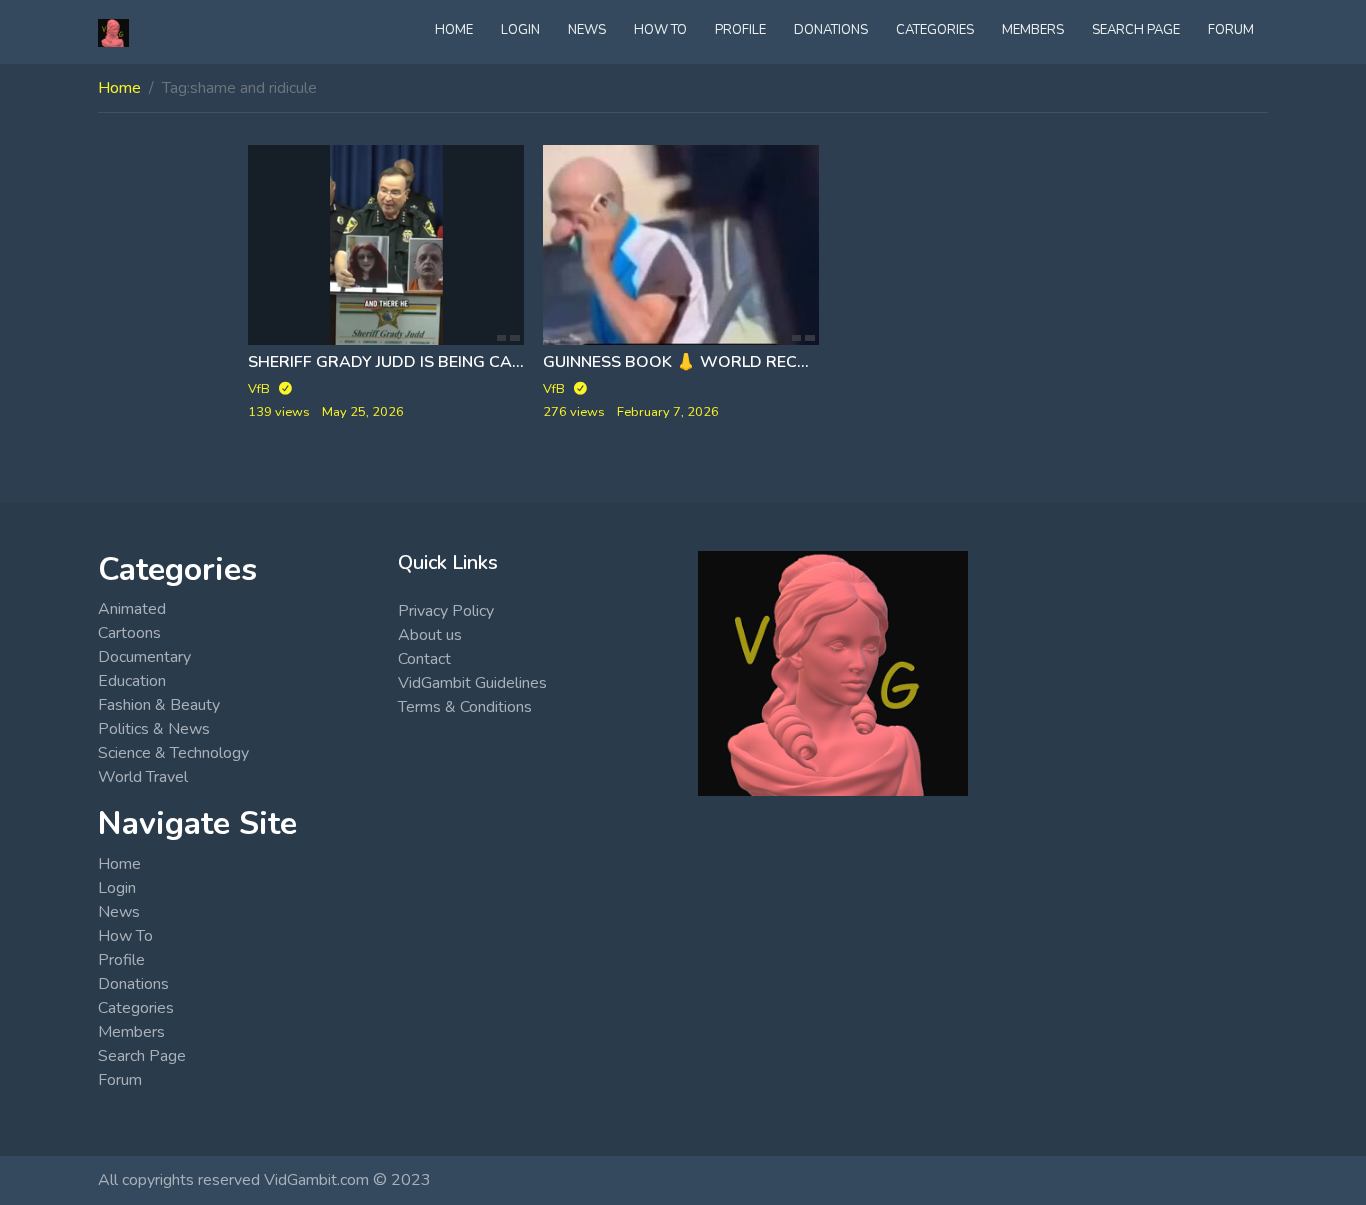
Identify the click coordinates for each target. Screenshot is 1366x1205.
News (587, 30)
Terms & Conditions (465, 707)
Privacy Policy (446, 611)
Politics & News (154, 729)
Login (520, 30)
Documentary (144, 657)
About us (430, 635)
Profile (740, 30)
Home (454, 30)
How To (660, 30)
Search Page (1136, 30)
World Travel (143, 777)
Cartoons (129, 633)
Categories (935, 30)
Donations (831, 30)
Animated (132, 609)
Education (132, 681)
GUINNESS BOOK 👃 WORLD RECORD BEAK (711, 362)
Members (1033, 30)
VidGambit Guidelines (472, 683)
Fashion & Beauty (159, 705)
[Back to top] (62, 1087)
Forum (1231, 30)
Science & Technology (173, 753)
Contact (424, 659)
